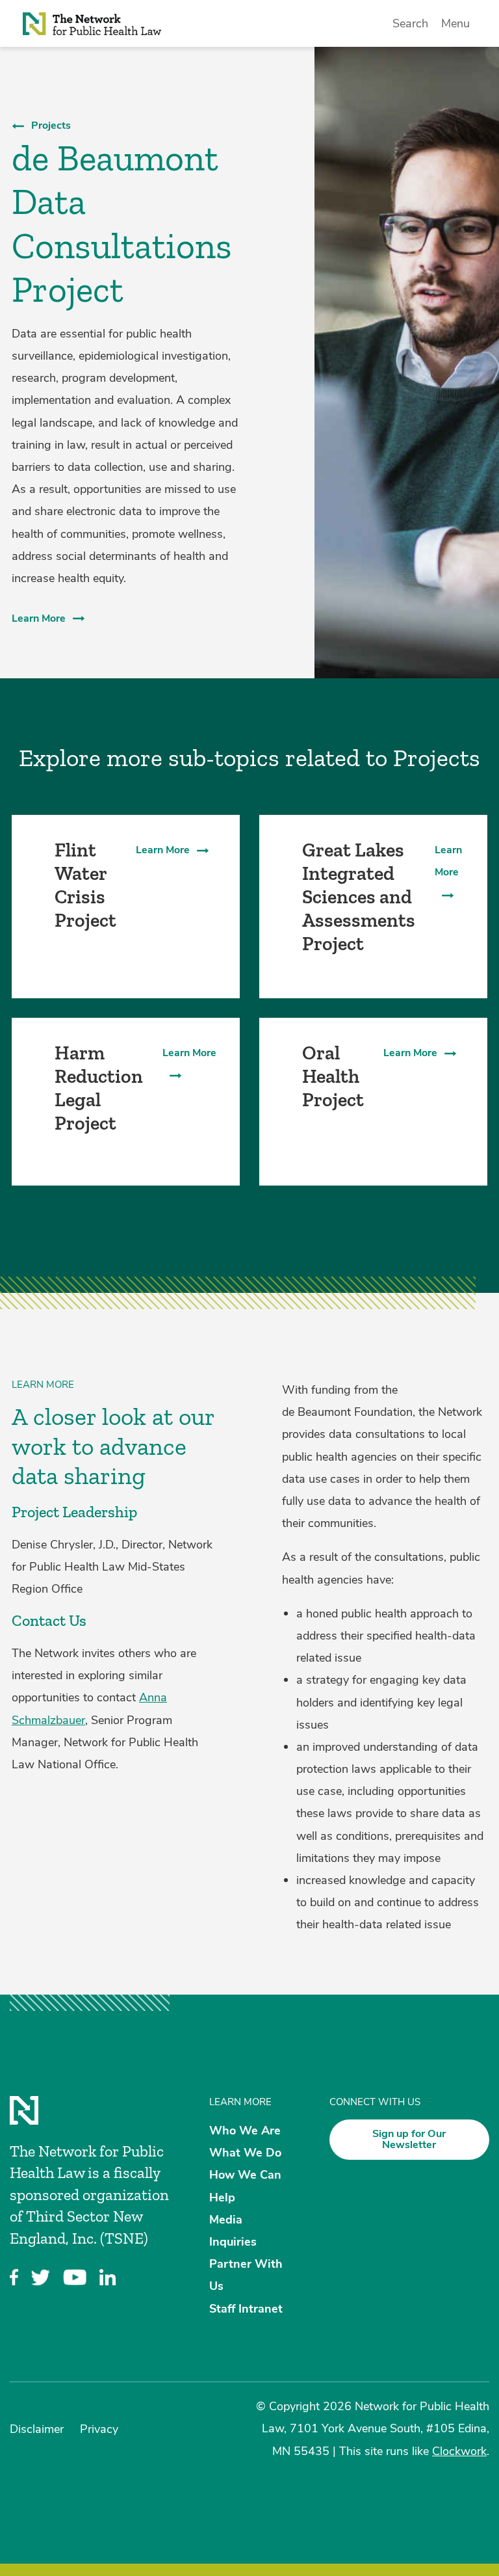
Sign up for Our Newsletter (409, 2139)
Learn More (39, 618)
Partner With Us (246, 2275)
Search (410, 23)
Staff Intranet (246, 2308)
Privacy (99, 2429)
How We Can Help (245, 2186)
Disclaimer (37, 2429)
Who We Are (245, 2131)
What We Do (245, 2153)
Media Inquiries (233, 2230)
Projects (51, 126)
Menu (455, 23)
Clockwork (459, 2451)
